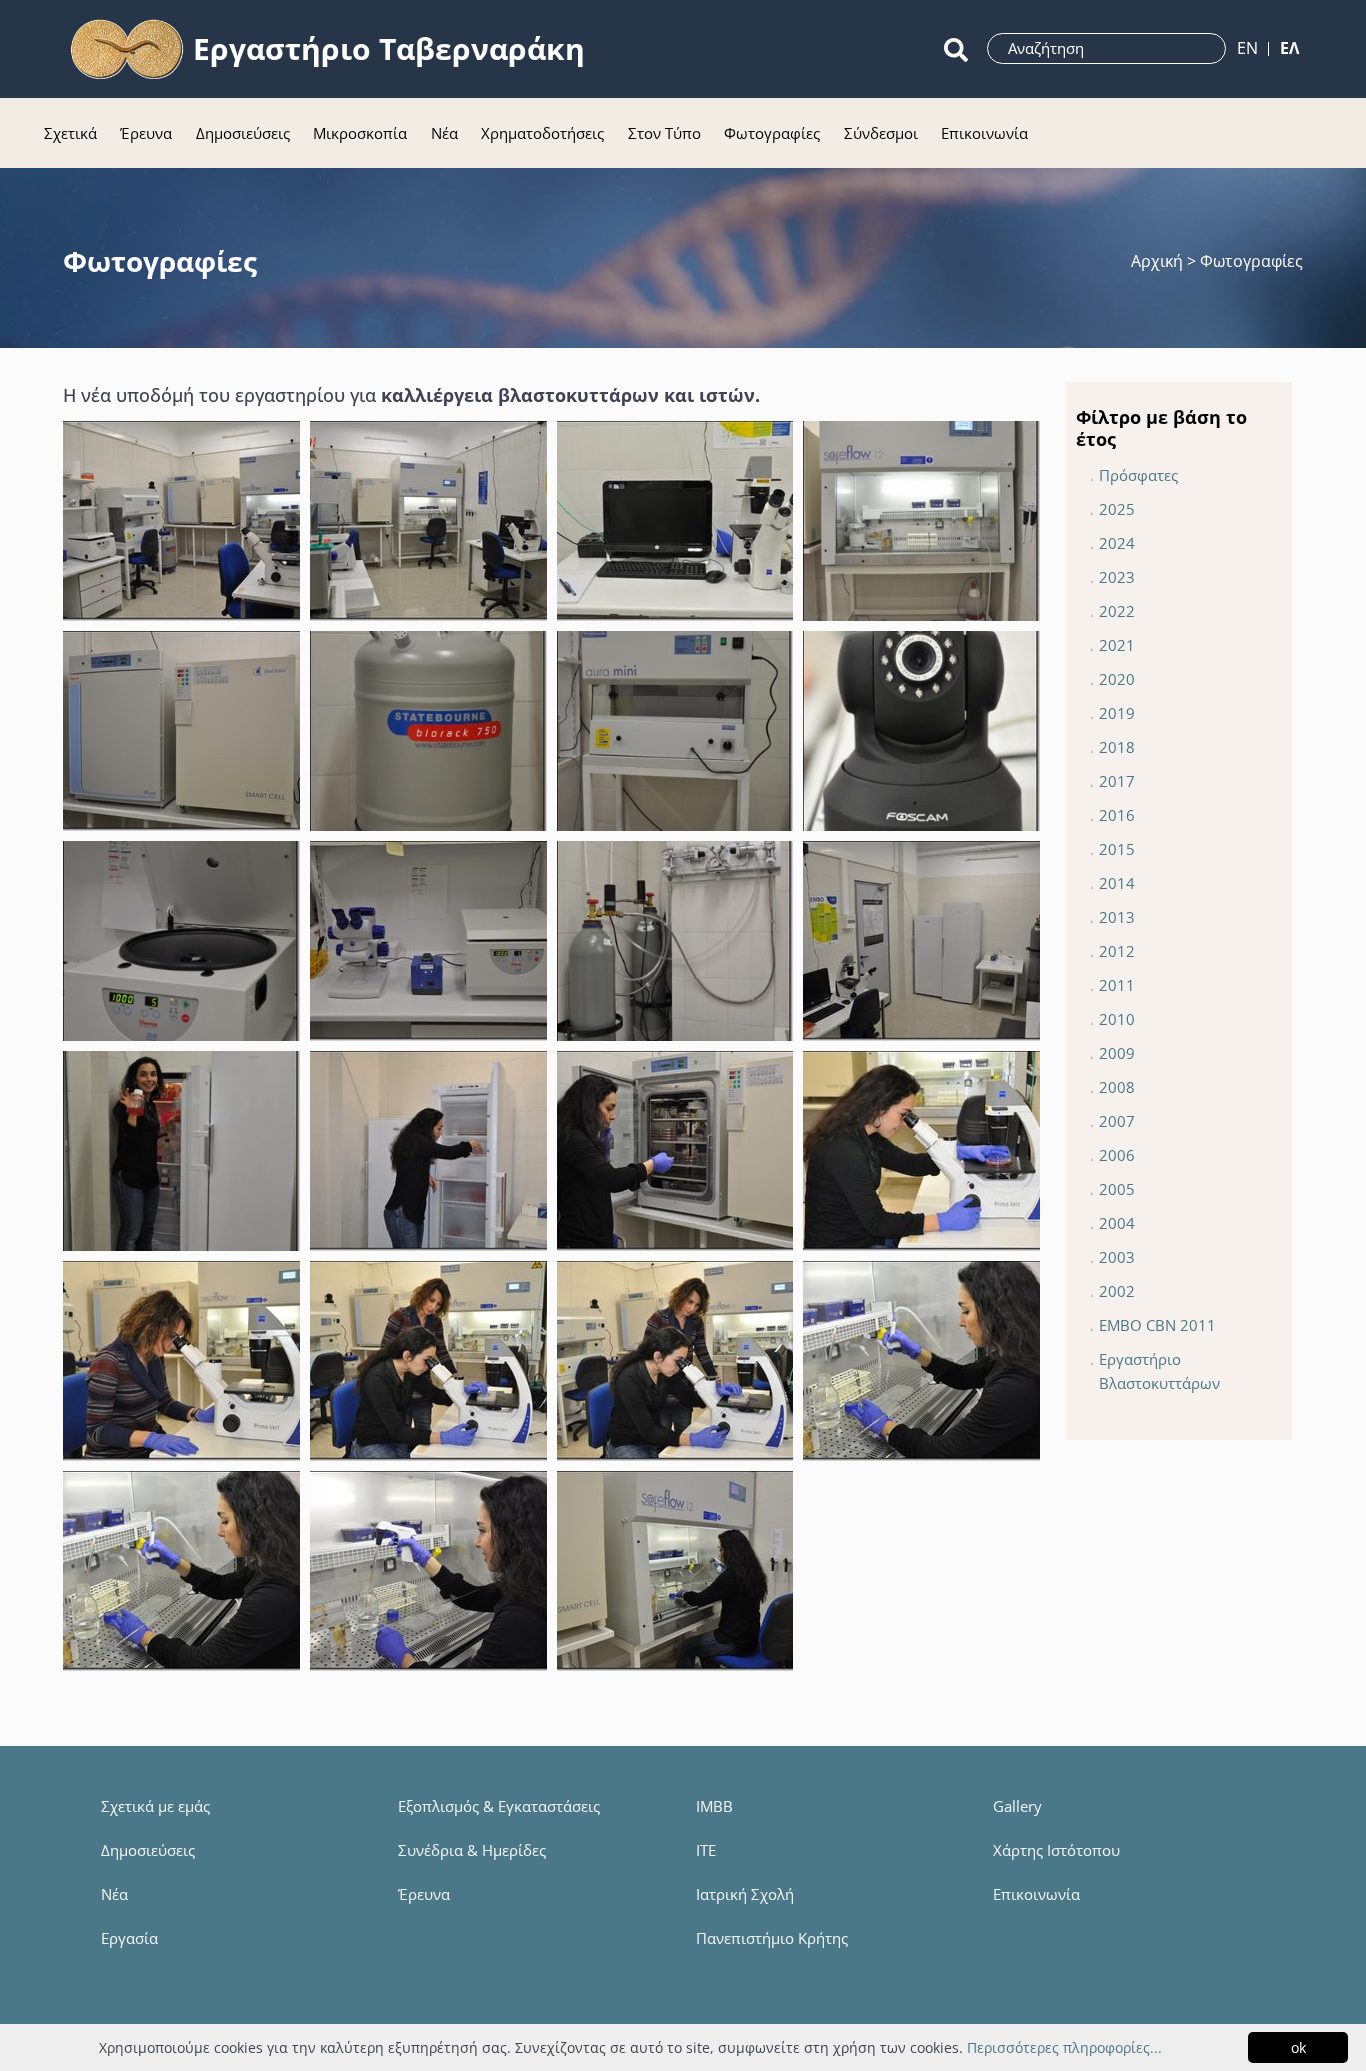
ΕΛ (1289, 48)
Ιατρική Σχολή (745, 1894)
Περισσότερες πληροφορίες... (1064, 2047)
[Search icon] (956, 48)
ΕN (1247, 48)
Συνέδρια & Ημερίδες (472, 1850)
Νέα (114, 1894)
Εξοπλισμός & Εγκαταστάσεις (499, 1806)
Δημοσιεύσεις (148, 1850)
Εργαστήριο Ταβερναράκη (389, 48)
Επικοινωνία (1036, 1894)
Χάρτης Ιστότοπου (1056, 1850)
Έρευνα (424, 1894)
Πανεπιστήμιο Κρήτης (772, 1938)
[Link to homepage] (127, 49)
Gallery (1017, 1806)
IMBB (714, 1806)
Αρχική (1159, 261)
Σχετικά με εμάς (155, 1806)
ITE (706, 1850)
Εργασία (129, 1938)
